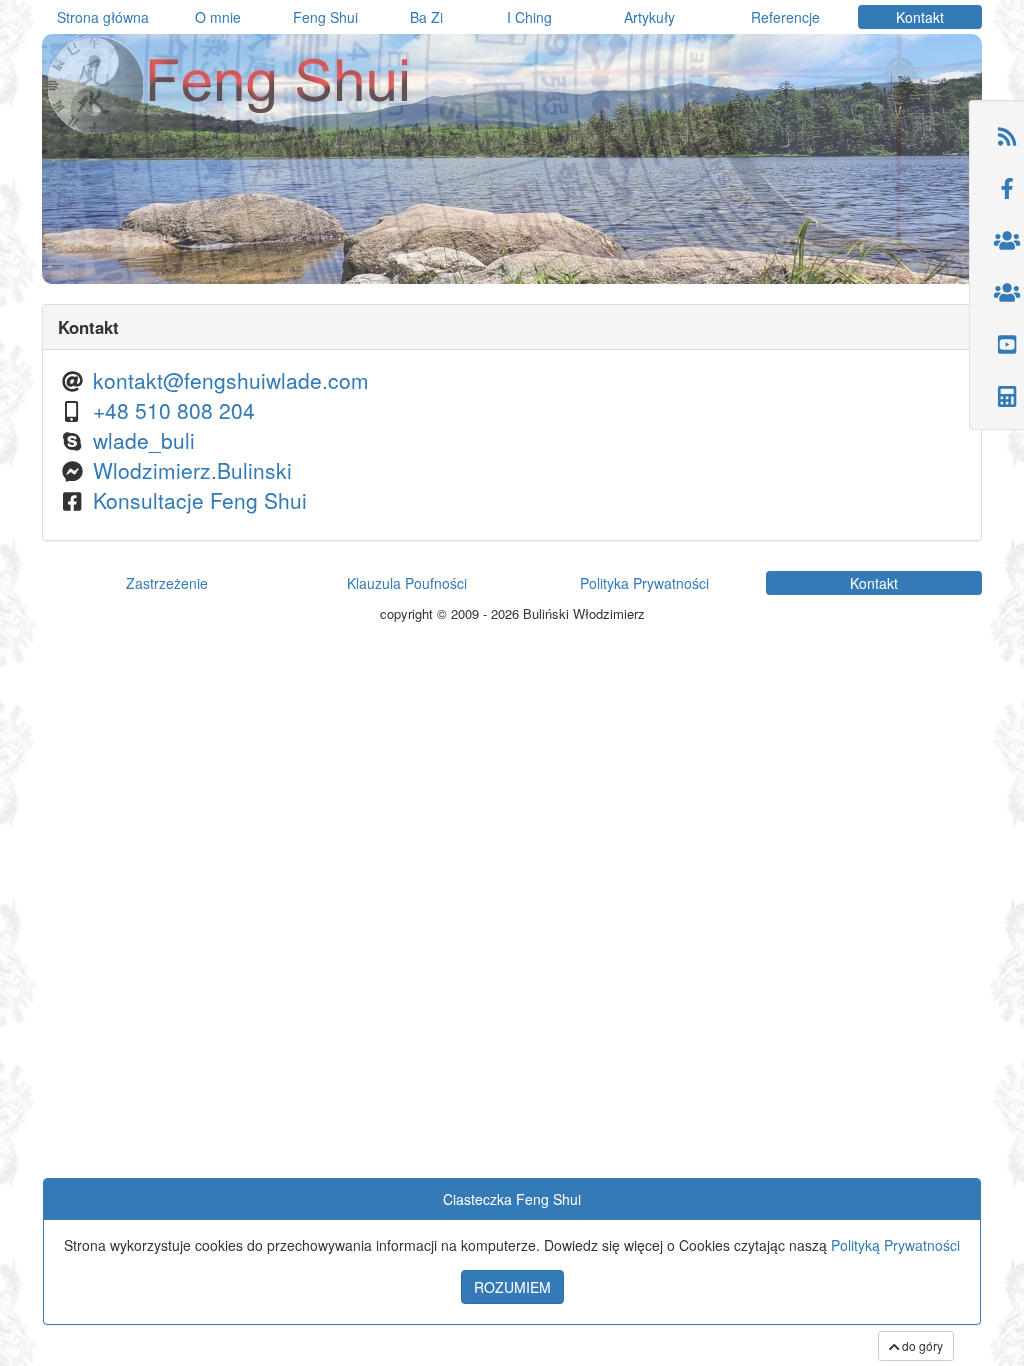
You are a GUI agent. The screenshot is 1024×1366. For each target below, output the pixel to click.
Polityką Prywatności (895, 1245)
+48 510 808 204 (174, 410)
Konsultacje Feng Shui (200, 500)
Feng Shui (325, 17)
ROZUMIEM (512, 1287)
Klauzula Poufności (407, 583)
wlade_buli (144, 440)
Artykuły (649, 17)
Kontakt (920, 17)
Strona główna (103, 17)
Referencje (785, 17)
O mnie (218, 17)
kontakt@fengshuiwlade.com (231, 380)
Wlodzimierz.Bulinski (192, 470)
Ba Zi (426, 17)
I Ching (529, 17)
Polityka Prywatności (644, 583)
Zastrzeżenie (167, 583)
